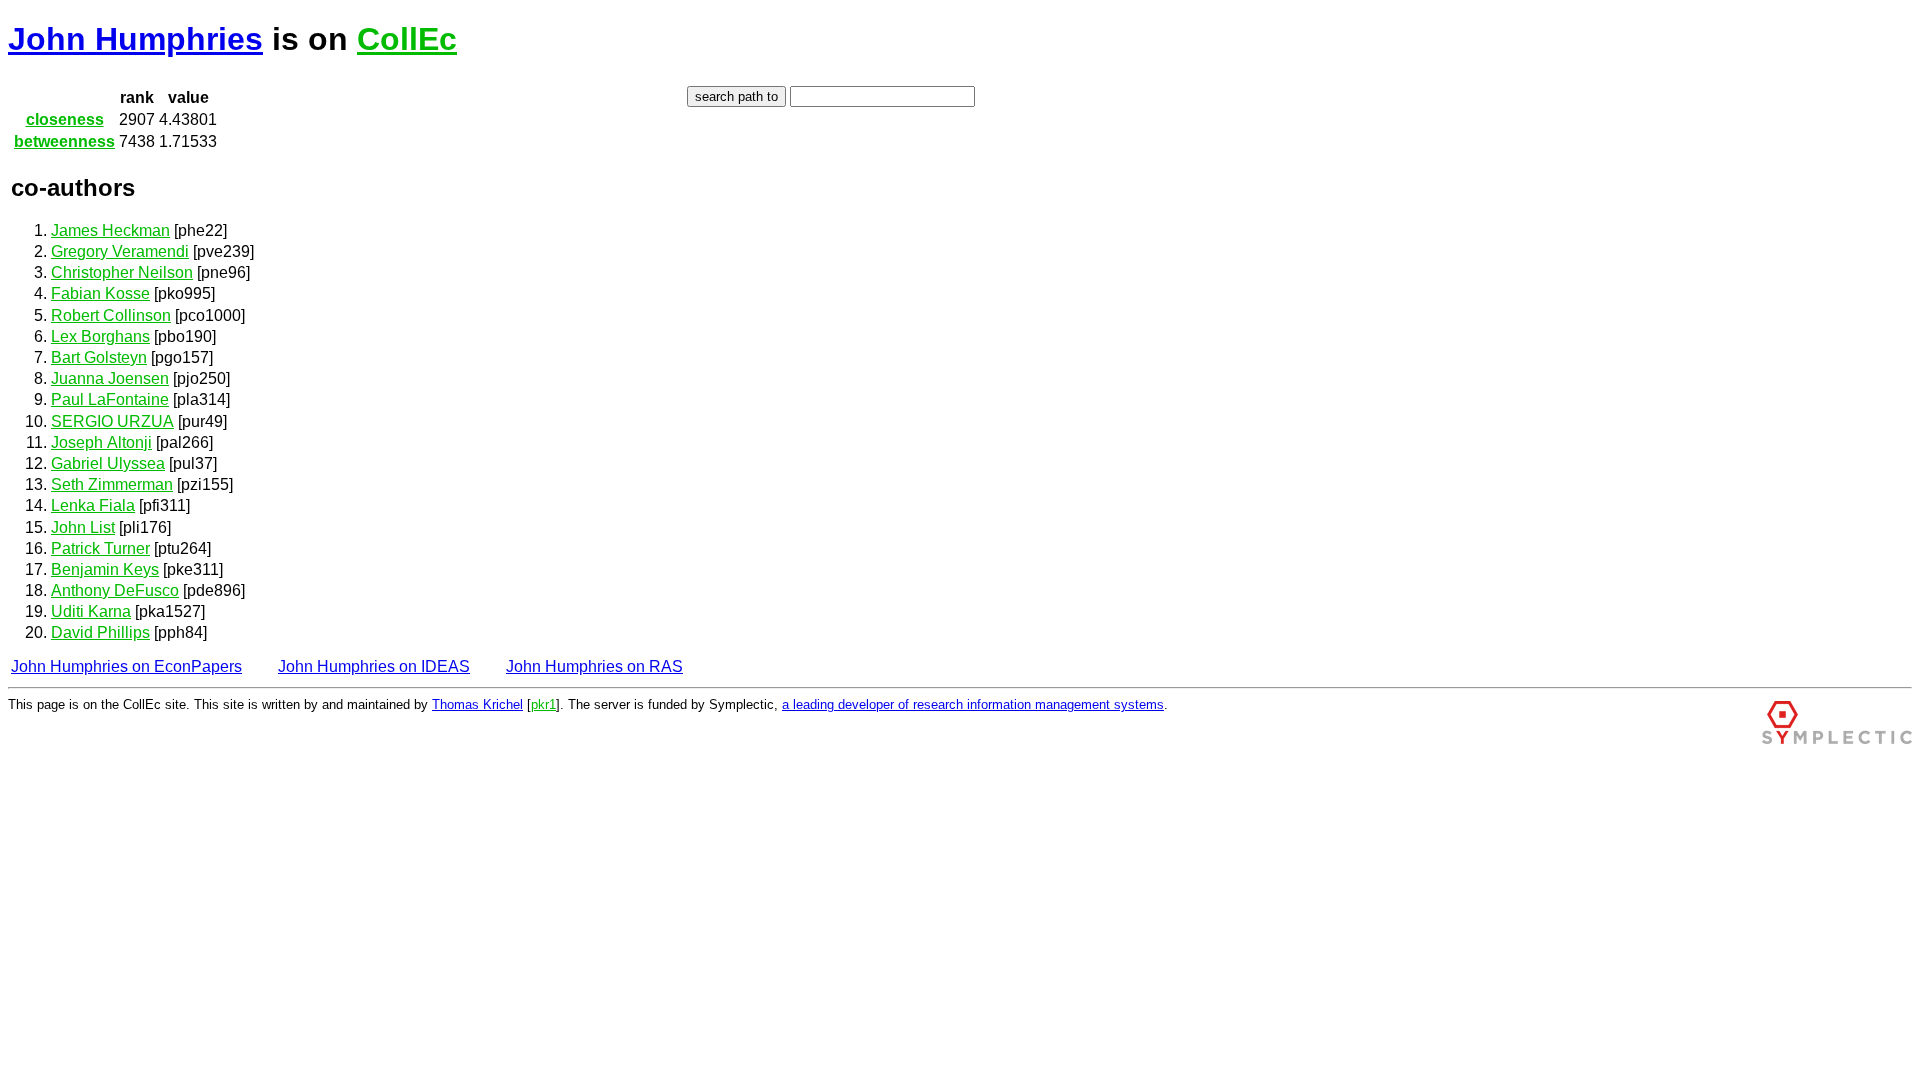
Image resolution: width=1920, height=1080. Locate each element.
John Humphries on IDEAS (374, 666)
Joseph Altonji (101, 442)
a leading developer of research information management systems (973, 704)
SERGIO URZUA (112, 421)
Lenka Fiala (93, 505)
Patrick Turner (100, 548)
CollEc (407, 39)
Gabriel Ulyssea (108, 463)
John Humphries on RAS (594, 666)
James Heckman (110, 230)
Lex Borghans (100, 336)
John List (83, 527)
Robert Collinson (111, 315)
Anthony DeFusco (115, 590)
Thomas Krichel (477, 704)
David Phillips (100, 632)
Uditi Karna (91, 611)
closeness (65, 119)
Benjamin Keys (105, 569)
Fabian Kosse (100, 293)
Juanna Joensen (110, 378)
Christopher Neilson (122, 272)
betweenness (64, 141)
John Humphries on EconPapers (126, 666)
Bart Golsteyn (99, 357)
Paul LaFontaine (110, 399)
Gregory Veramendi (120, 251)
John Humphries (135, 39)
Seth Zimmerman (112, 484)
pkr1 (543, 704)
